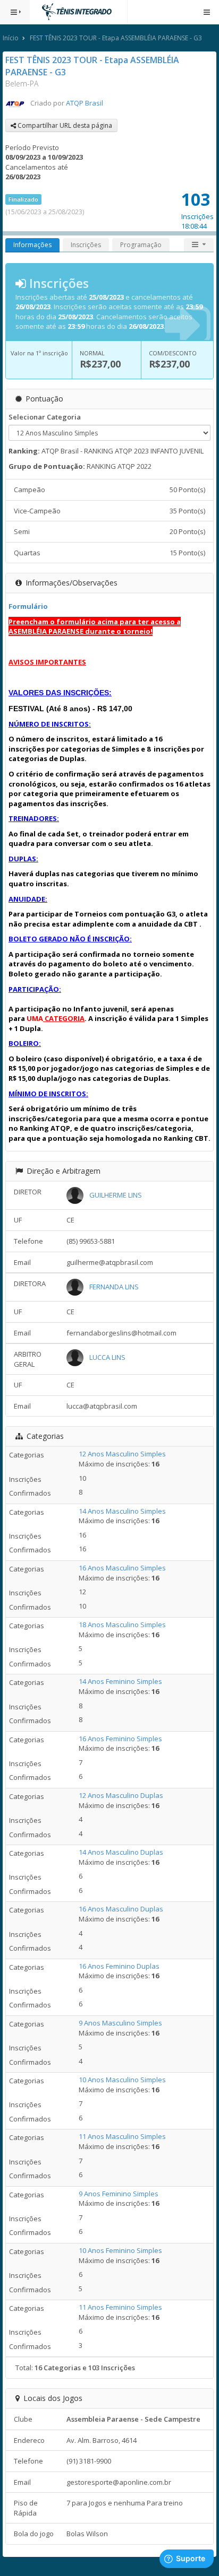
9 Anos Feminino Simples (119, 2194)
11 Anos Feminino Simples (120, 2307)
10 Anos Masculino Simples (122, 2080)
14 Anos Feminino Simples (120, 1681)
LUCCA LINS (107, 1357)
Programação (141, 245)
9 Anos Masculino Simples (120, 2023)
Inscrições (86, 245)
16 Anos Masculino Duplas (121, 1909)
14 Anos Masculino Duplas (121, 1852)
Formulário (28, 606)
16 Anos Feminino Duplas (119, 1966)
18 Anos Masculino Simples (122, 1625)
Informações (32, 245)
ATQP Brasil (85, 103)
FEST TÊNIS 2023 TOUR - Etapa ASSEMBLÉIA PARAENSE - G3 (116, 38)
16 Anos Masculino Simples (122, 1568)
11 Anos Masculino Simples (122, 2136)
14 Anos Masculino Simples (122, 1511)
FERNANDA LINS (114, 1287)
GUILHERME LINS (116, 1195)
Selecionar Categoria (45, 417)
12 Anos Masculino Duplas (121, 1795)
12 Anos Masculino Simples (122, 1454)
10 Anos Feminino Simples (120, 2250)
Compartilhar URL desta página (64, 125)
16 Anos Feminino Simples (120, 1739)
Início (11, 38)
